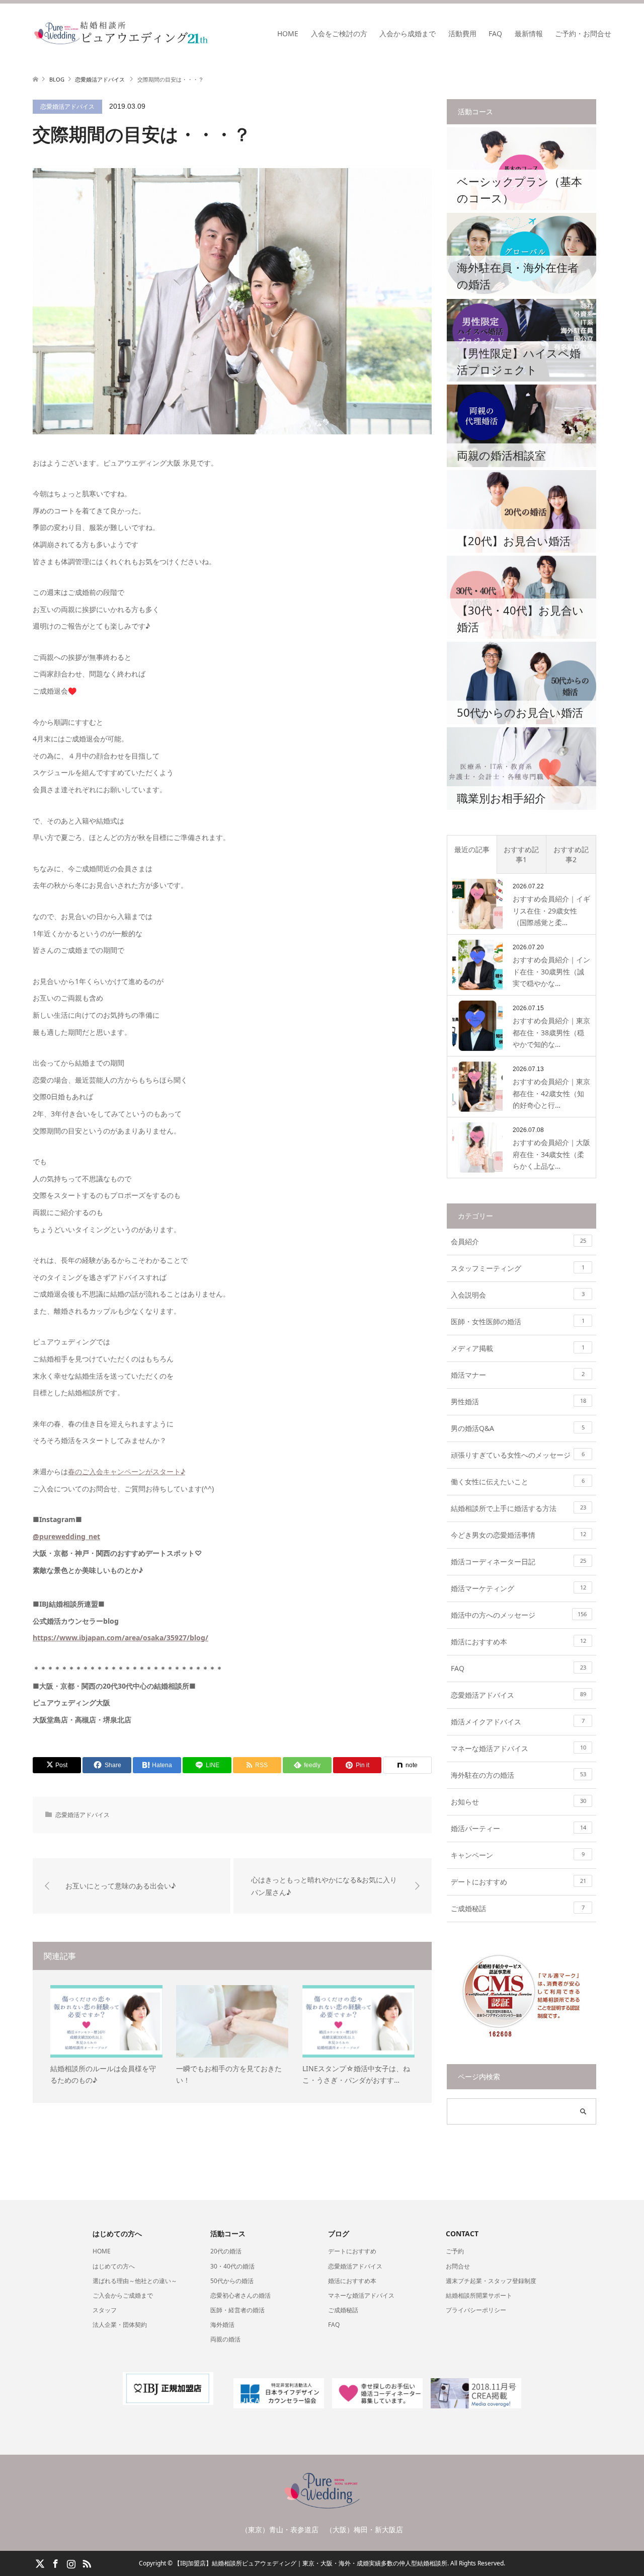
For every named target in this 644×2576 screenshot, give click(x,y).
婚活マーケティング (518, 1588)
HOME (288, 33)
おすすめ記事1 (521, 854)
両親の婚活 (225, 2339)
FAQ (495, 33)
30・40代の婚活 (232, 2266)
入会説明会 (518, 1295)
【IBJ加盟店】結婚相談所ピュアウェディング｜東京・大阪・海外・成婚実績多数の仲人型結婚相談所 (311, 2563)
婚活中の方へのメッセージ (519, 1615)
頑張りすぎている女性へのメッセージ (518, 1455)
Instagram (71, 2563)
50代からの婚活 (232, 2281)
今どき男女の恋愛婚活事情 (518, 1535)
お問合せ (458, 2266)
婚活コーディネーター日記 (518, 1562)
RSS (87, 2563)
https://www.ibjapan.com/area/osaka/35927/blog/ (120, 1638)
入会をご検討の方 (339, 33)
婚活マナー (518, 1375)
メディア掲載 (518, 1348)
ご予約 (455, 2251)
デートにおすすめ (518, 1882)
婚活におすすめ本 (518, 1642)
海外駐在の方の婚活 (518, 1775)
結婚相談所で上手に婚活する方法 (518, 1508)
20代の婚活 (226, 2251)
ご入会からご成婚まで (123, 2295)
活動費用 (462, 33)
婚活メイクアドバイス (518, 1722)
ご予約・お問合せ (583, 33)
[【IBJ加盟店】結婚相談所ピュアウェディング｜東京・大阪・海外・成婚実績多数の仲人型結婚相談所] (209, 33)
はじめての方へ (114, 2266)
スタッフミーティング (518, 1268)
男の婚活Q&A (518, 1428)
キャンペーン (518, 1855)
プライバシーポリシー (476, 2310)
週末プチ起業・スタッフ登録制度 (491, 2281)
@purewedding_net (66, 1536)
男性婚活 (518, 1401)
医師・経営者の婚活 (237, 2310)
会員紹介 (518, 1241)
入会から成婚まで (408, 33)
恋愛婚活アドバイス (67, 106)
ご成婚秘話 (518, 1908)
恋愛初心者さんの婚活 (240, 2295)
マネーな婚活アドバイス (518, 1748)
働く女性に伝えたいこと (518, 1482)
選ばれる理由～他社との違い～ (135, 2281)
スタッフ (105, 2310)
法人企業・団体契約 (120, 2325)
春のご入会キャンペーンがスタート (124, 1471)
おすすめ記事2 (571, 854)
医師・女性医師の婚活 (518, 1321)
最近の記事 (472, 849)
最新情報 (529, 33)
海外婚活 (222, 2325)
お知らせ (518, 1802)
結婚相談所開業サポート (479, 2295)
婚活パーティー (518, 1828)
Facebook (55, 2563)
